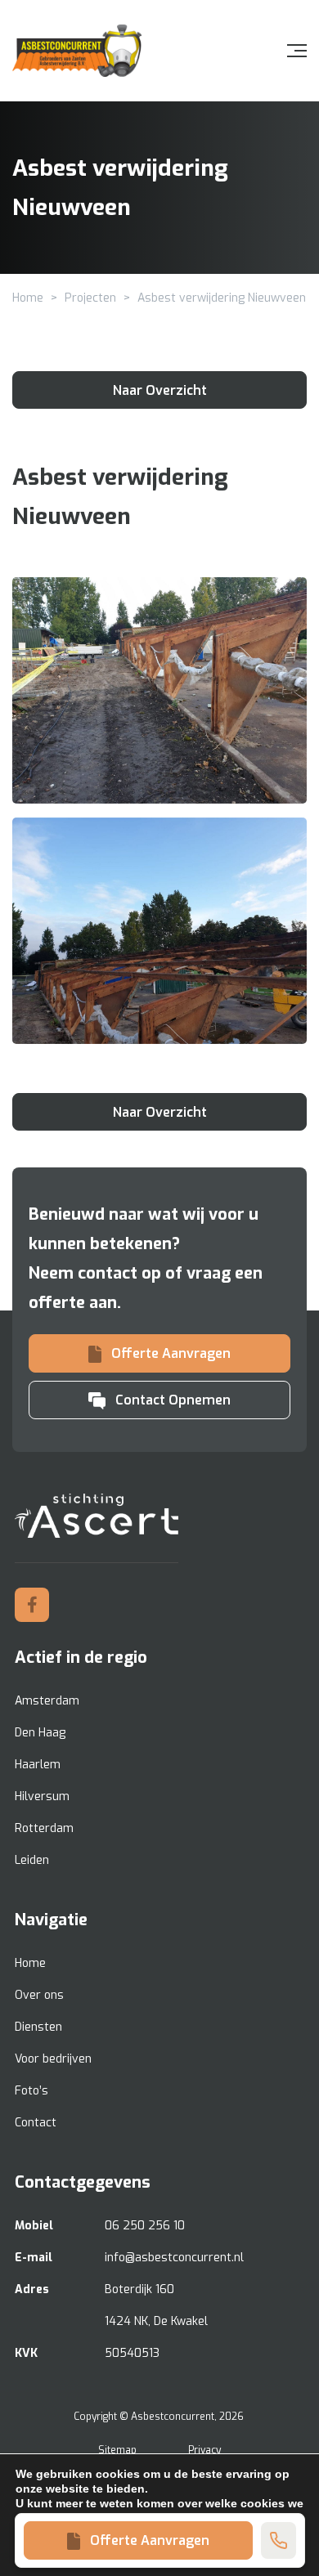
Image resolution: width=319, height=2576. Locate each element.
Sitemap (117, 2450)
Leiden (32, 1860)
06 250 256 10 (145, 2226)
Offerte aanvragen (150, 2540)
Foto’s (31, 2091)
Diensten (38, 2027)
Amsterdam (47, 1701)
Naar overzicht (160, 390)
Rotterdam (44, 1828)
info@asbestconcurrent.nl (174, 2258)
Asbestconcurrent (173, 2417)
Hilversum (42, 1796)
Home (28, 298)
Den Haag (40, 1733)
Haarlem (38, 1765)
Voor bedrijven (53, 2059)
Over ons (39, 1995)
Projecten (90, 298)
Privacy (204, 2450)
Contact (36, 2123)
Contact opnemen (173, 1400)
